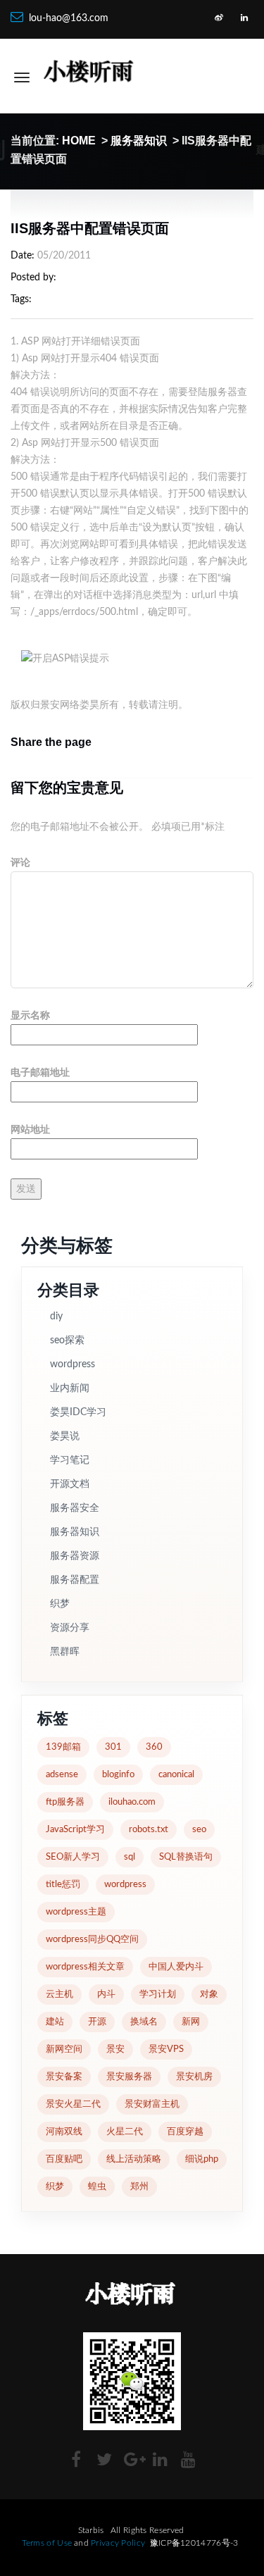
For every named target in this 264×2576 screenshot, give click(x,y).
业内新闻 (70, 1388)
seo (199, 1830)
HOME (79, 141)
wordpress (73, 1364)
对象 (209, 1995)
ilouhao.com (132, 1802)
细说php (202, 2159)
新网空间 (64, 2049)
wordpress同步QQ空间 (92, 1940)
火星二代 (125, 2132)
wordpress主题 (76, 1912)
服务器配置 (75, 1580)
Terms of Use (47, 2543)
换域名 (144, 2022)
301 (113, 1747)
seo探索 (67, 1340)
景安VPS (166, 2049)
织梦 (60, 1604)
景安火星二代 (73, 2104)
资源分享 (70, 1628)
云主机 (59, 1995)
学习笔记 (70, 1460)
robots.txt (149, 1830)
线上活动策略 (134, 2159)
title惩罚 (63, 1885)
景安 (115, 2049)
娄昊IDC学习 (78, 1412)
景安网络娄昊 (70, 705)
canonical (176, 1775)
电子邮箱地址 (40, 1073)
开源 (97, 2022)
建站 (55, 2022)
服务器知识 (139, 141)
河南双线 (64, 2132)
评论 (20, 863)
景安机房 (194, 2077)
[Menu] (22, 77)
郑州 (139, 2187)
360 (154, 1747)
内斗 (106, 1995)
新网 (191, 2022)
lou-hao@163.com (69, 18)
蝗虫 (97, 2187)
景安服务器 (129, 2077)
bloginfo (118, 1775)
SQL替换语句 (186, 1857)
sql (130, 1857)
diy (56, 1317)
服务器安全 (75, 1508)
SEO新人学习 (73, 1857)
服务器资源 (75, 1556)
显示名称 (30, 1016)
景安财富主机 (152, 2104)
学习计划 (158, 1995)
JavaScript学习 (75, 1830)
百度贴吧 (64, 2159)
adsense (62, 1775)
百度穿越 (185, 2132)
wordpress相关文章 (85, 1967)
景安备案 (64, 2077)
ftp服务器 (65, 1802)
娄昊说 (65, 1436)
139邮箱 (63, 1747)
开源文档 (70, 1484)
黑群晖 (65, 1652)
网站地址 (30, 1130)
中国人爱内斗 (176, 1967)
